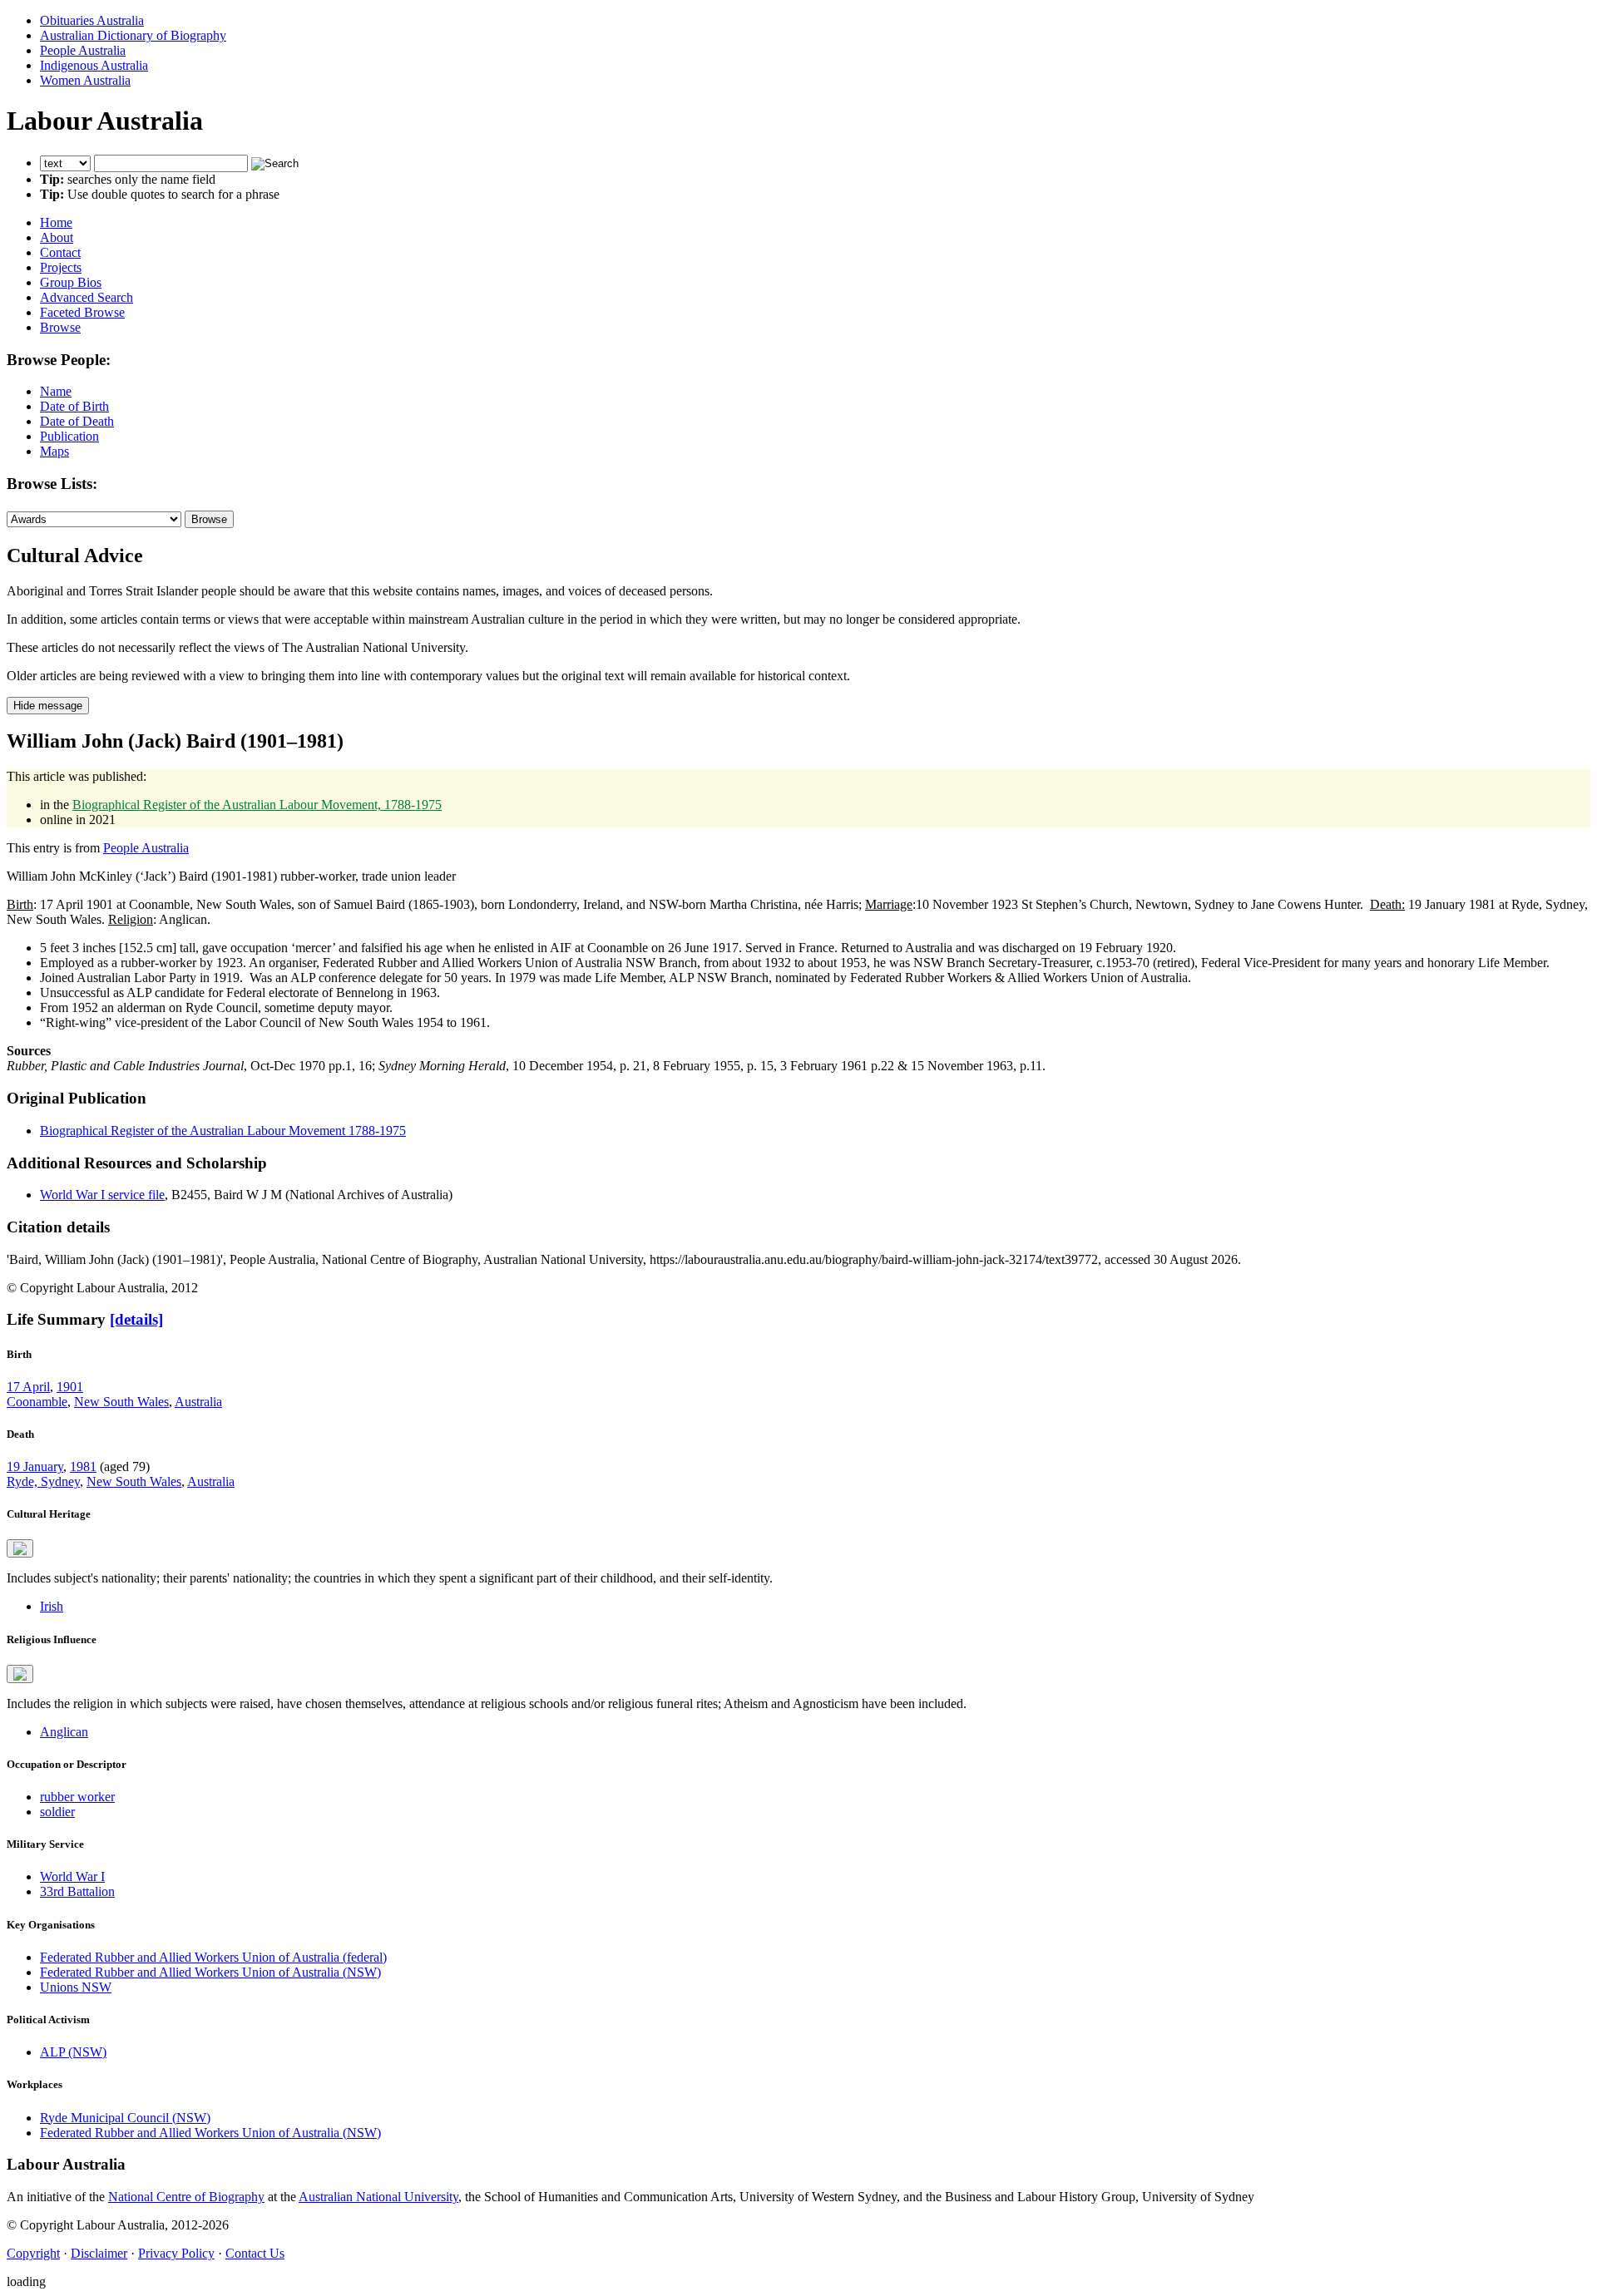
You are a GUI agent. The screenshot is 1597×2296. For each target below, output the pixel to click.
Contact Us (255, 2253)
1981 (83, 1466)
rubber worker (77, 1797)
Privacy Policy (176, 2253)
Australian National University (378, 2197)
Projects (61, 267)
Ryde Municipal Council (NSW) (125, 2118)
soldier (57, 1812)
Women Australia (85, 80)
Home (56, 222)
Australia (198, 1402)
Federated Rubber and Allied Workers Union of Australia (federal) (213, 1957)
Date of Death (77, 421)
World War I (72, 1876)
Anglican (64, 1732)
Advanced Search (87, 297)
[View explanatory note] (20, 1548)
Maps (54, 451)
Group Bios (71, 282)
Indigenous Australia (94, 65)
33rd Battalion (77, 1891)
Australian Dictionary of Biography (133, 35)
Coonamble (37, 1402)
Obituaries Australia (92, 20)
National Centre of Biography (186, 2197)
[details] (136, 1319)
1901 (70, 1387)
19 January (35, 1466)
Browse (60, 327)
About (57, 237)
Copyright (33, 2253)
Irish (52, 1606)
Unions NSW (76, 1987)
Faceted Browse (82, 312)
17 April (28, 1387)
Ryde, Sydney (43, 1481)
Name (56, 391)
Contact (60, 252)
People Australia (83, 50)
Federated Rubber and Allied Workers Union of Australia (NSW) (210, 1972)
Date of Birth (74, 406)
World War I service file (102, 1195)
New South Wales (121, 1402)
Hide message (48, 706)
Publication (69, 436)
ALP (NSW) (73, 2052)
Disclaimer (99, 2253)
